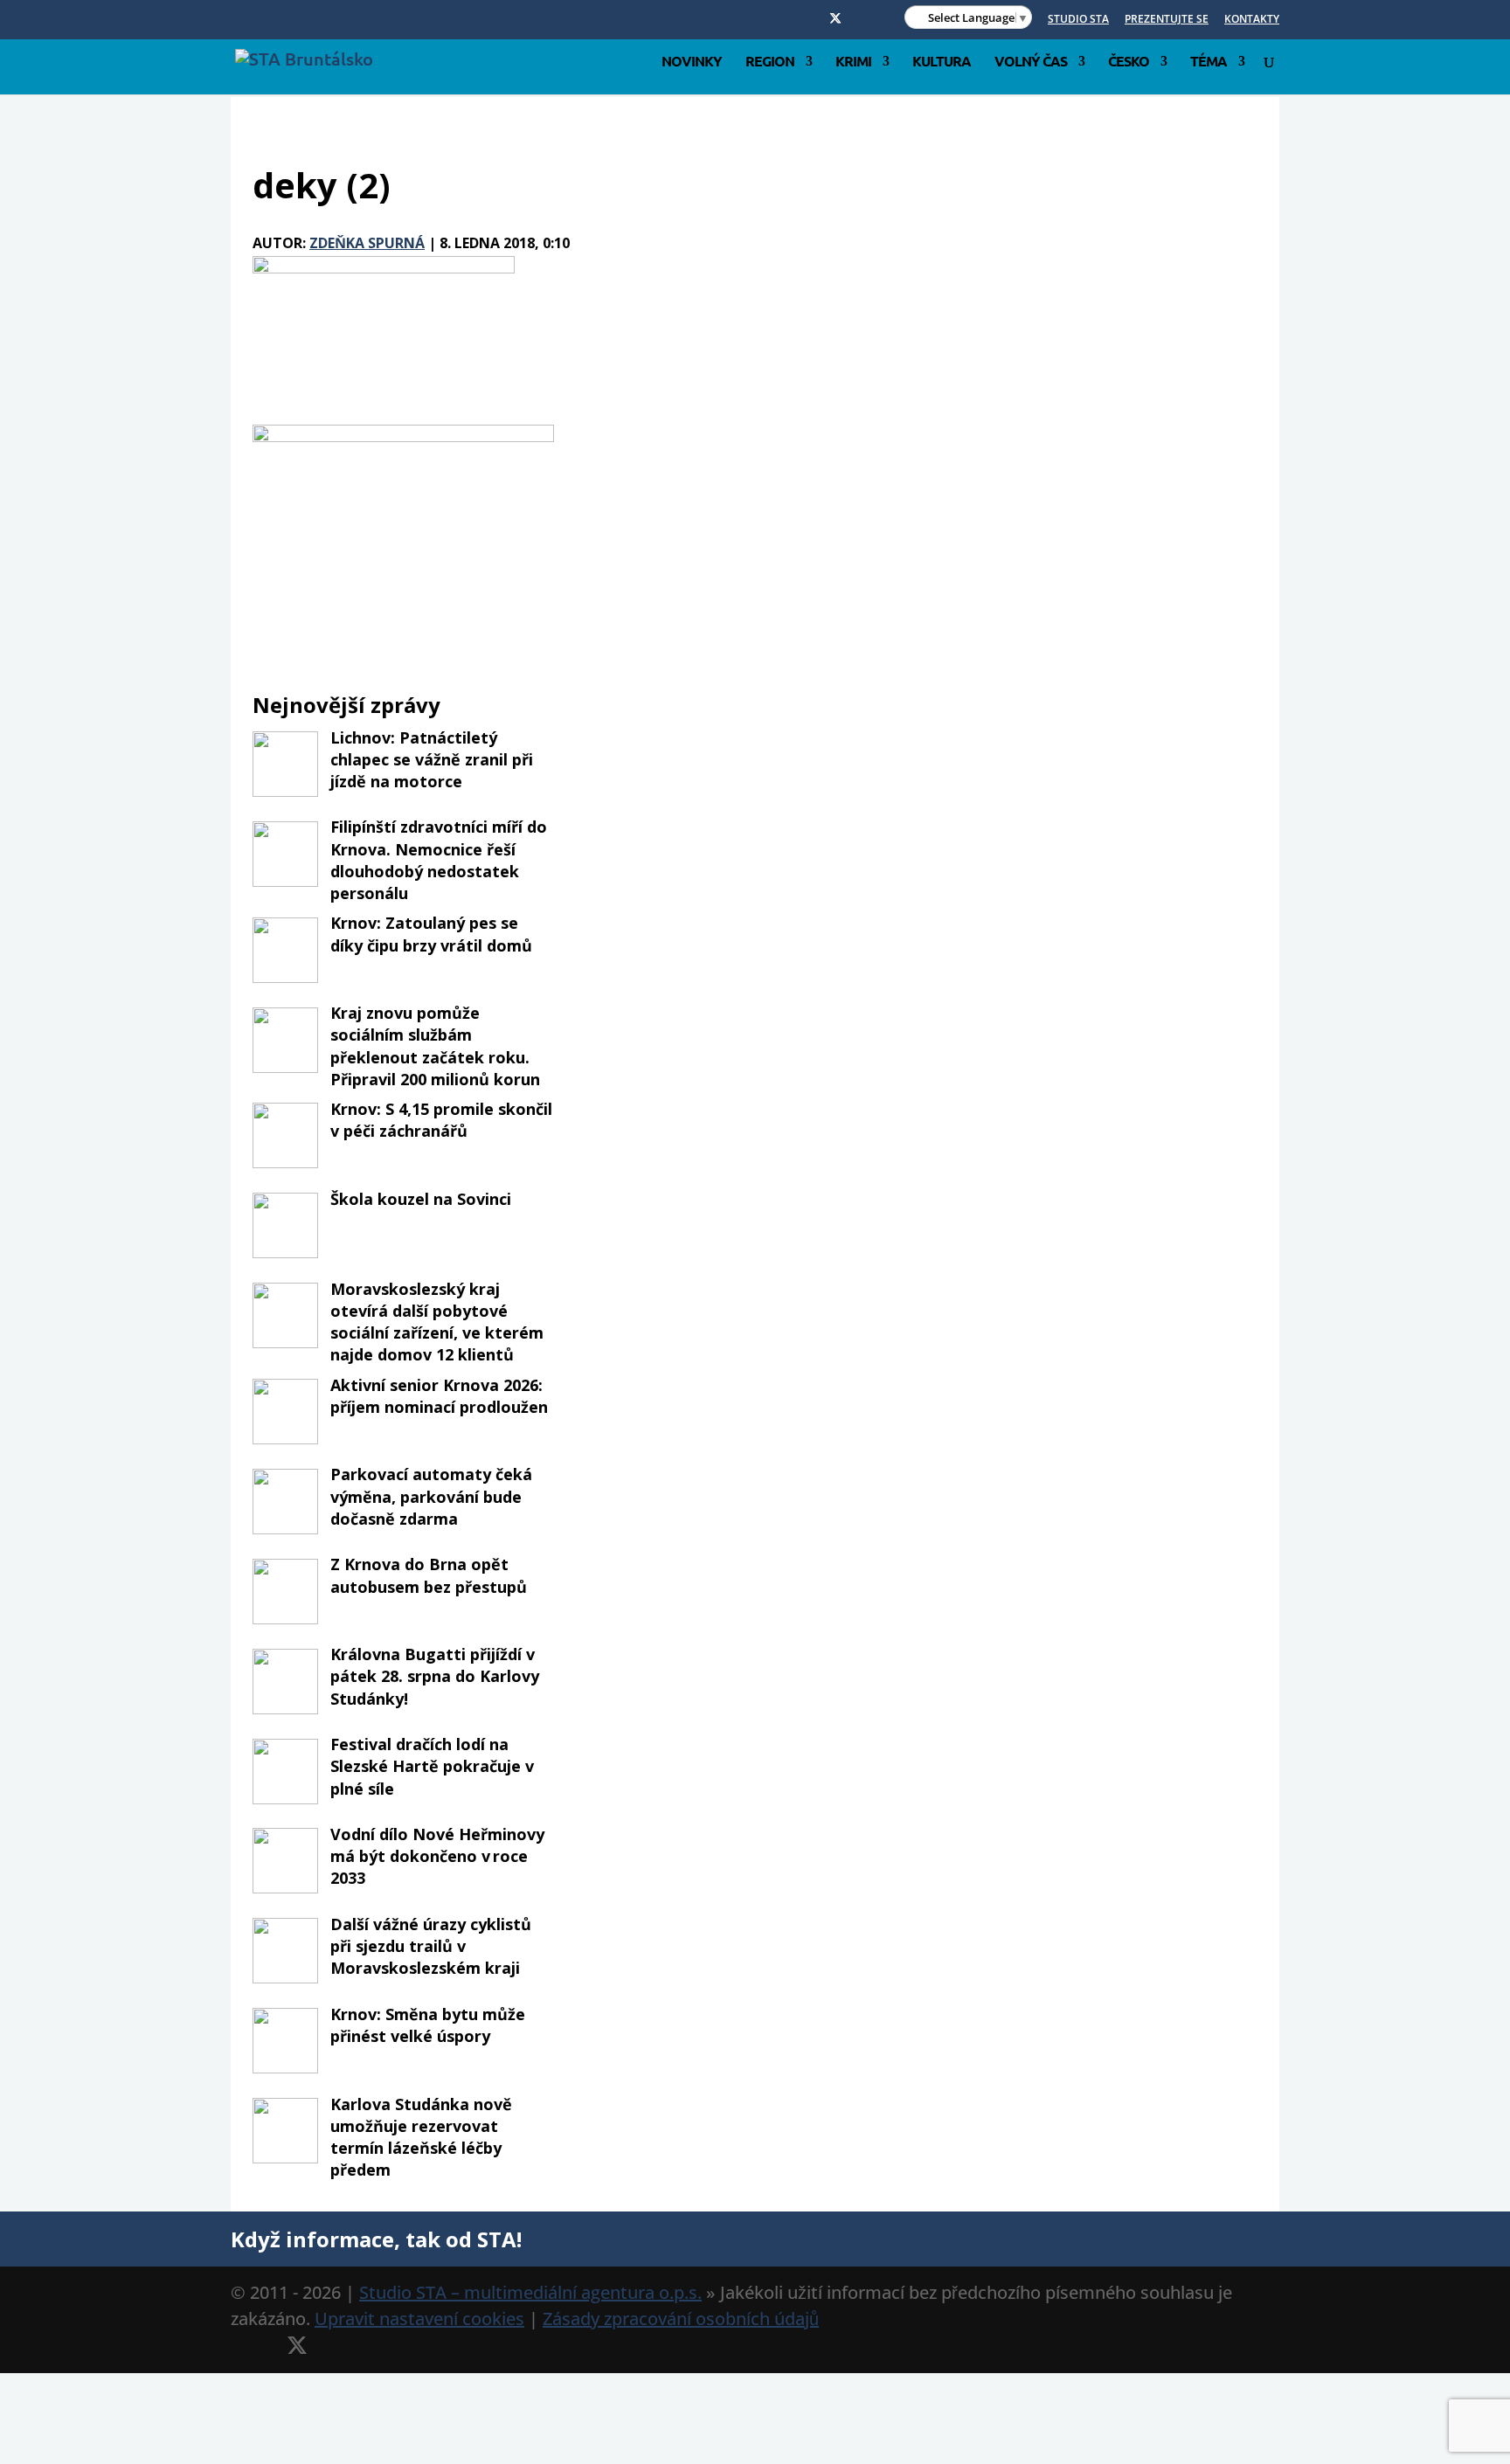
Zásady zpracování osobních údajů (681, 2319)
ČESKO (1129, 62)
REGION (770, 62)
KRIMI (853, 62)
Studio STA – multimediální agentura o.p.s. (530, 2292)
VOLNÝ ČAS (1031, 62)
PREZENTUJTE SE (1167, 20)
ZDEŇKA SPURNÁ (367, 243)
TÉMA (1209, 62)
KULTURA (942, 62)
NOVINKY (692, 62)
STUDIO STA (1078, 20)
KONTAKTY (1252, 20)
